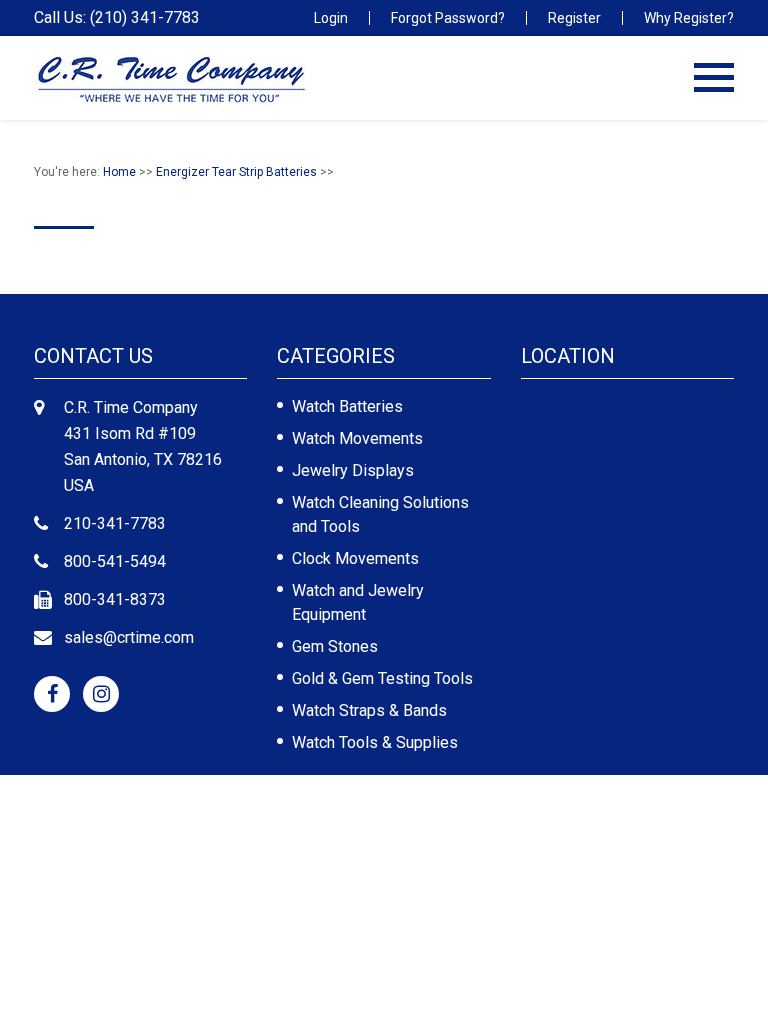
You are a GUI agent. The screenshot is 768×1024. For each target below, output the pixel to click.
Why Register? (689, 18)
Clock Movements (355, 558)
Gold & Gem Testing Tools (382, 678)
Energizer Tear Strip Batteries (236, 172)
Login (331, 18)
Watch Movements (357, 438)
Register (574, 18)
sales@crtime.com (129, 637)
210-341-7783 (115, 523)
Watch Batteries (347, 406)
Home (119, 172)
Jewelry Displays (353, 470)
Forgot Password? (448, 18)
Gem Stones (335, 646)
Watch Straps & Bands (369, 710)
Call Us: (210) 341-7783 (117, 18)
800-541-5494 (115, 561)
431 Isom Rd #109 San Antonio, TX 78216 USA (143, 459)
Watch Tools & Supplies (375, 742)
